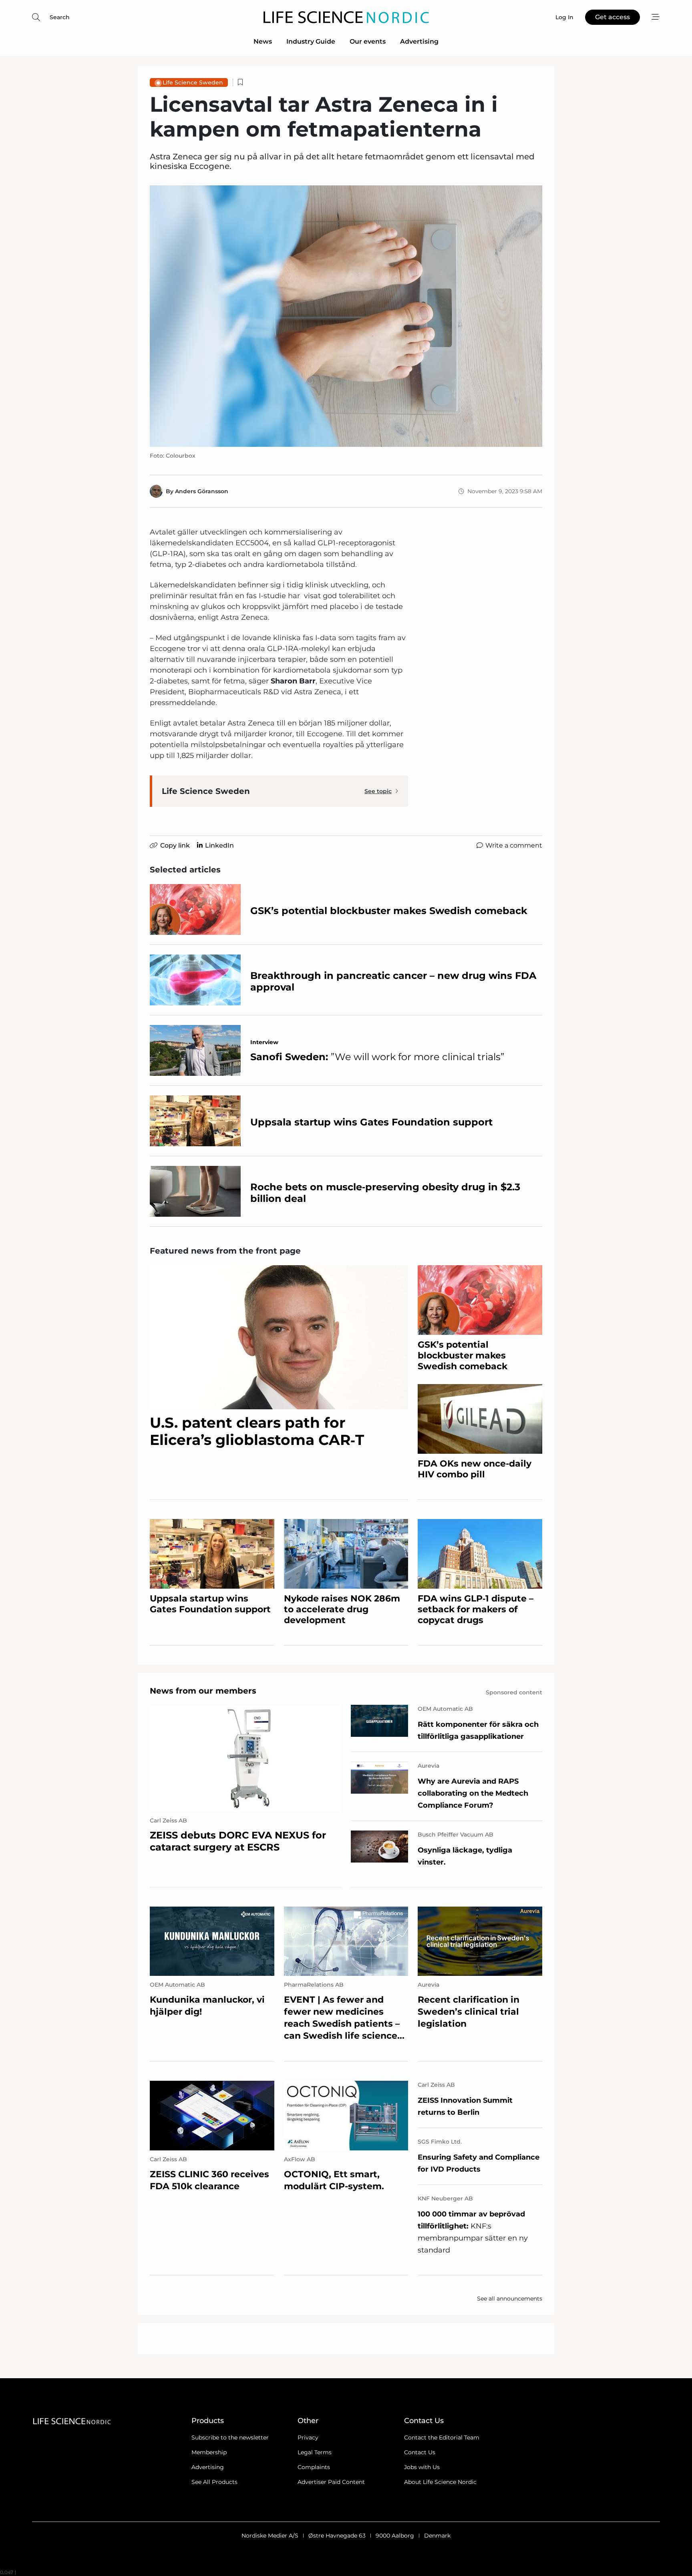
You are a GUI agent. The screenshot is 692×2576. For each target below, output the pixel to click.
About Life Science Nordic (440, 2482)
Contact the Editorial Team (442, 2437)
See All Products (214, 2482)
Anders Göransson (202, 491)
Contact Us (420, 2452)
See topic (378, 791)
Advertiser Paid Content (331, 2482)
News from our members (203, 1691)
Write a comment (514, 845)
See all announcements (510, 2299)
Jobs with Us (422, 2467)
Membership (209, 2452)
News (263, 41)
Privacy (308, 2437)
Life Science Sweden (193, 82)
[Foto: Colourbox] (346, 316)
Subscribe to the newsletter (230, 2437)
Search (60, 17)
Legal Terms (315, 2452)
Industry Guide (311, 41)
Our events (368, 41)
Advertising (419, 41)
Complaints (314, 2467)
